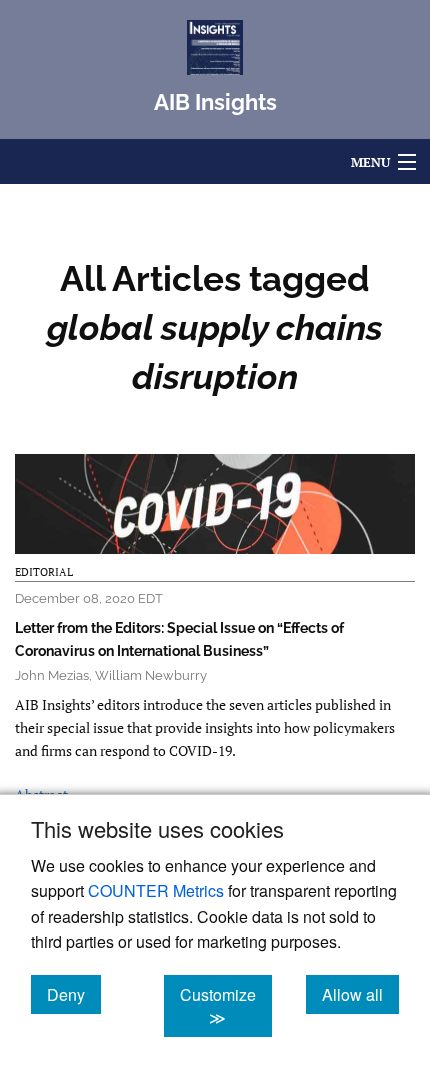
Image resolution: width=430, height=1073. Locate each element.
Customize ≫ (226, 1006)
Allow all (360, 994)
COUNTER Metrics (156, 890)
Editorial (44, 572)
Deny (74, 994)
